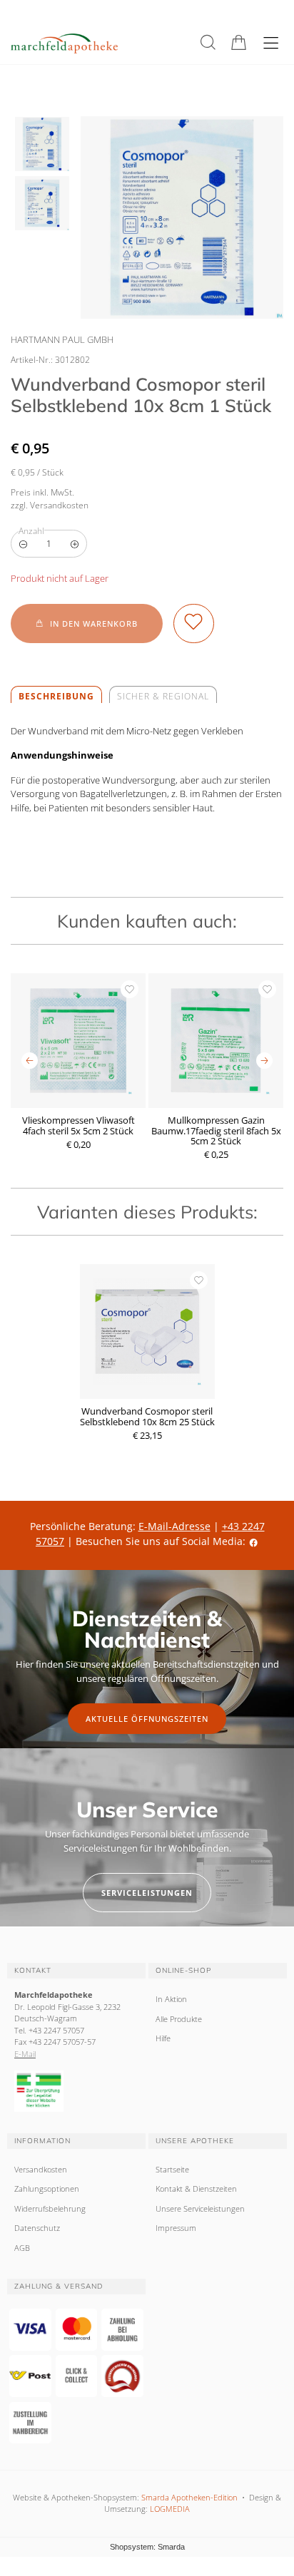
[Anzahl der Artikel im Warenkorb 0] (239, 42)
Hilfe (163, 2038)
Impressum (176, 2228)
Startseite (172, 2169)
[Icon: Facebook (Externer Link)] (253, 1541)
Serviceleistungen (147, 1893)
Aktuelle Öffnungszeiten (147, 1719)
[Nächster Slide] (264, 1061)
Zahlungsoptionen (47, 2188)
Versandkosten (41, 2169)
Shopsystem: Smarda (147, 2548)
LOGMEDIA (170, 2509)
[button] (208, 42)
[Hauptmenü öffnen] (271, 43)
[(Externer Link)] (76, 2091)
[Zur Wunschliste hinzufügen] (194, 624)
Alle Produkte (179, 2019)
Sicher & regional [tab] (163, 696)
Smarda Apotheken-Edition (189, 2497)
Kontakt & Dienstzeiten (196, 2188)
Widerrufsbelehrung (50, 2208)
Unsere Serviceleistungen (200, 2208)
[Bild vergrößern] (182, 217)
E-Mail (25, 2054)
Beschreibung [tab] (56, 696)
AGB (22, 2248)
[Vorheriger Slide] (30, 1061)
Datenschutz (37, 2228)
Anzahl (31, 531)
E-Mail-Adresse (174, 1526)
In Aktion (171, 1999)
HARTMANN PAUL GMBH (62, 339)
